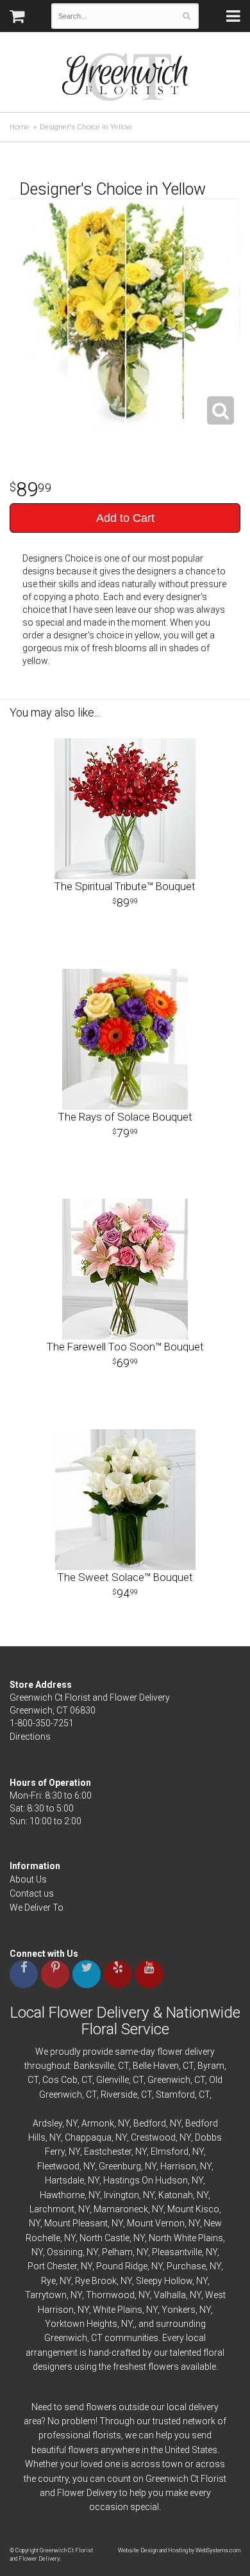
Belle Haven (156, 2066)
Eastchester (108, 2151)
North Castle (104, 2238)
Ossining (65, 2252)
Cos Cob (60, 2080)
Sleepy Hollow (164, 2281)
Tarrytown (46, 2295)
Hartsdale (64, 2180)
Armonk (98, 2123)
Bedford (150, 2123)
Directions (30, 1737)
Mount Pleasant (76, 2223)
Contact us (32, 1893)
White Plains (118, 2310)
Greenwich (169, 2080)
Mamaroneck (121, 2209)
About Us (28, 1879)
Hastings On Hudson (146, 2180)
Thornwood (110, 2295)
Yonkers (179, 2310)
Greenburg (120, 2166)
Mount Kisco (193, 2209)
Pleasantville (177, 2252)
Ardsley (47, 2123)
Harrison (178, 2166)
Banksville (94, 2066)
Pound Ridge (122, 2266)
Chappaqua (88, 2137)
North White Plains (186, 2238)
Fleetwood (58, 2166)
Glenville (113, 2080)
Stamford (175, 2094)
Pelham (117, 2252)
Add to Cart (125, 518)
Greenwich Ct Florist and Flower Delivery (130, 80)
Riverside (119, 2094)
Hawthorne (62, 2195)
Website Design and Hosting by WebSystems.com (179, 2550)
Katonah (176, 2195)
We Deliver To (37, 1908)
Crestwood (153, 2137)
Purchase (186, 2266)
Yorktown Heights (81, 2324)
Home (20, 127)
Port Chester (52, 2266)
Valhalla (170, 2295)
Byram (211, 2066)
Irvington (121, 2195)
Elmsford (170, 2151)
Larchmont (52, 2209)
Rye (48, 2281)
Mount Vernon (156, 2223)
